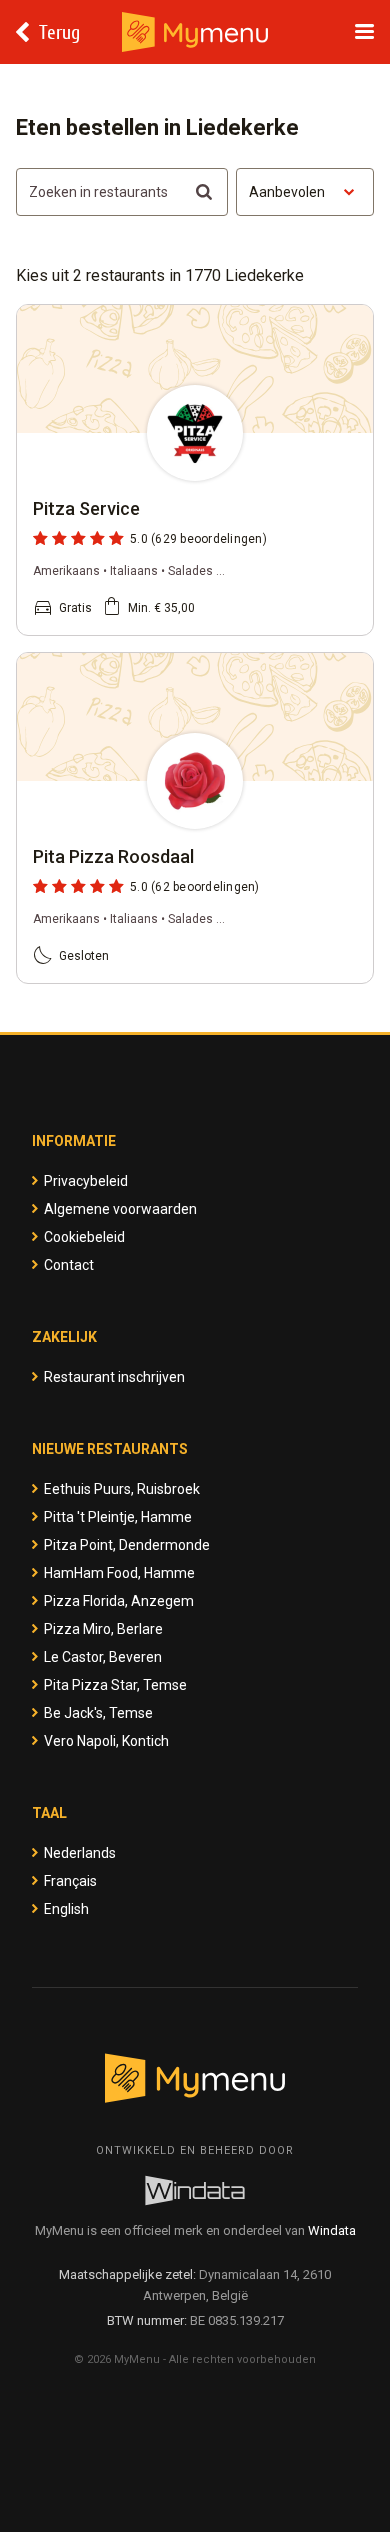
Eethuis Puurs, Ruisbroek (122, 1489)
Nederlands (80, 1853)
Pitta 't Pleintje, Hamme (118, 1517)
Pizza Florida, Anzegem (119, 1601)
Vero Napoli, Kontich (106, 1741)
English (66, 1909)
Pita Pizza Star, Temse (115, 1685)
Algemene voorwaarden (120, 1209)
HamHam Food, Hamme (119, 1573)
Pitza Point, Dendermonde (127, 1545)
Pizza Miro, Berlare (103, 1629)
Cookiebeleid (84, 1237)
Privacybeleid (86, 1181)
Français (70, 1881)
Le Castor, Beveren (103, 1657)
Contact (69, 1265)
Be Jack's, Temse (98, 1713)
